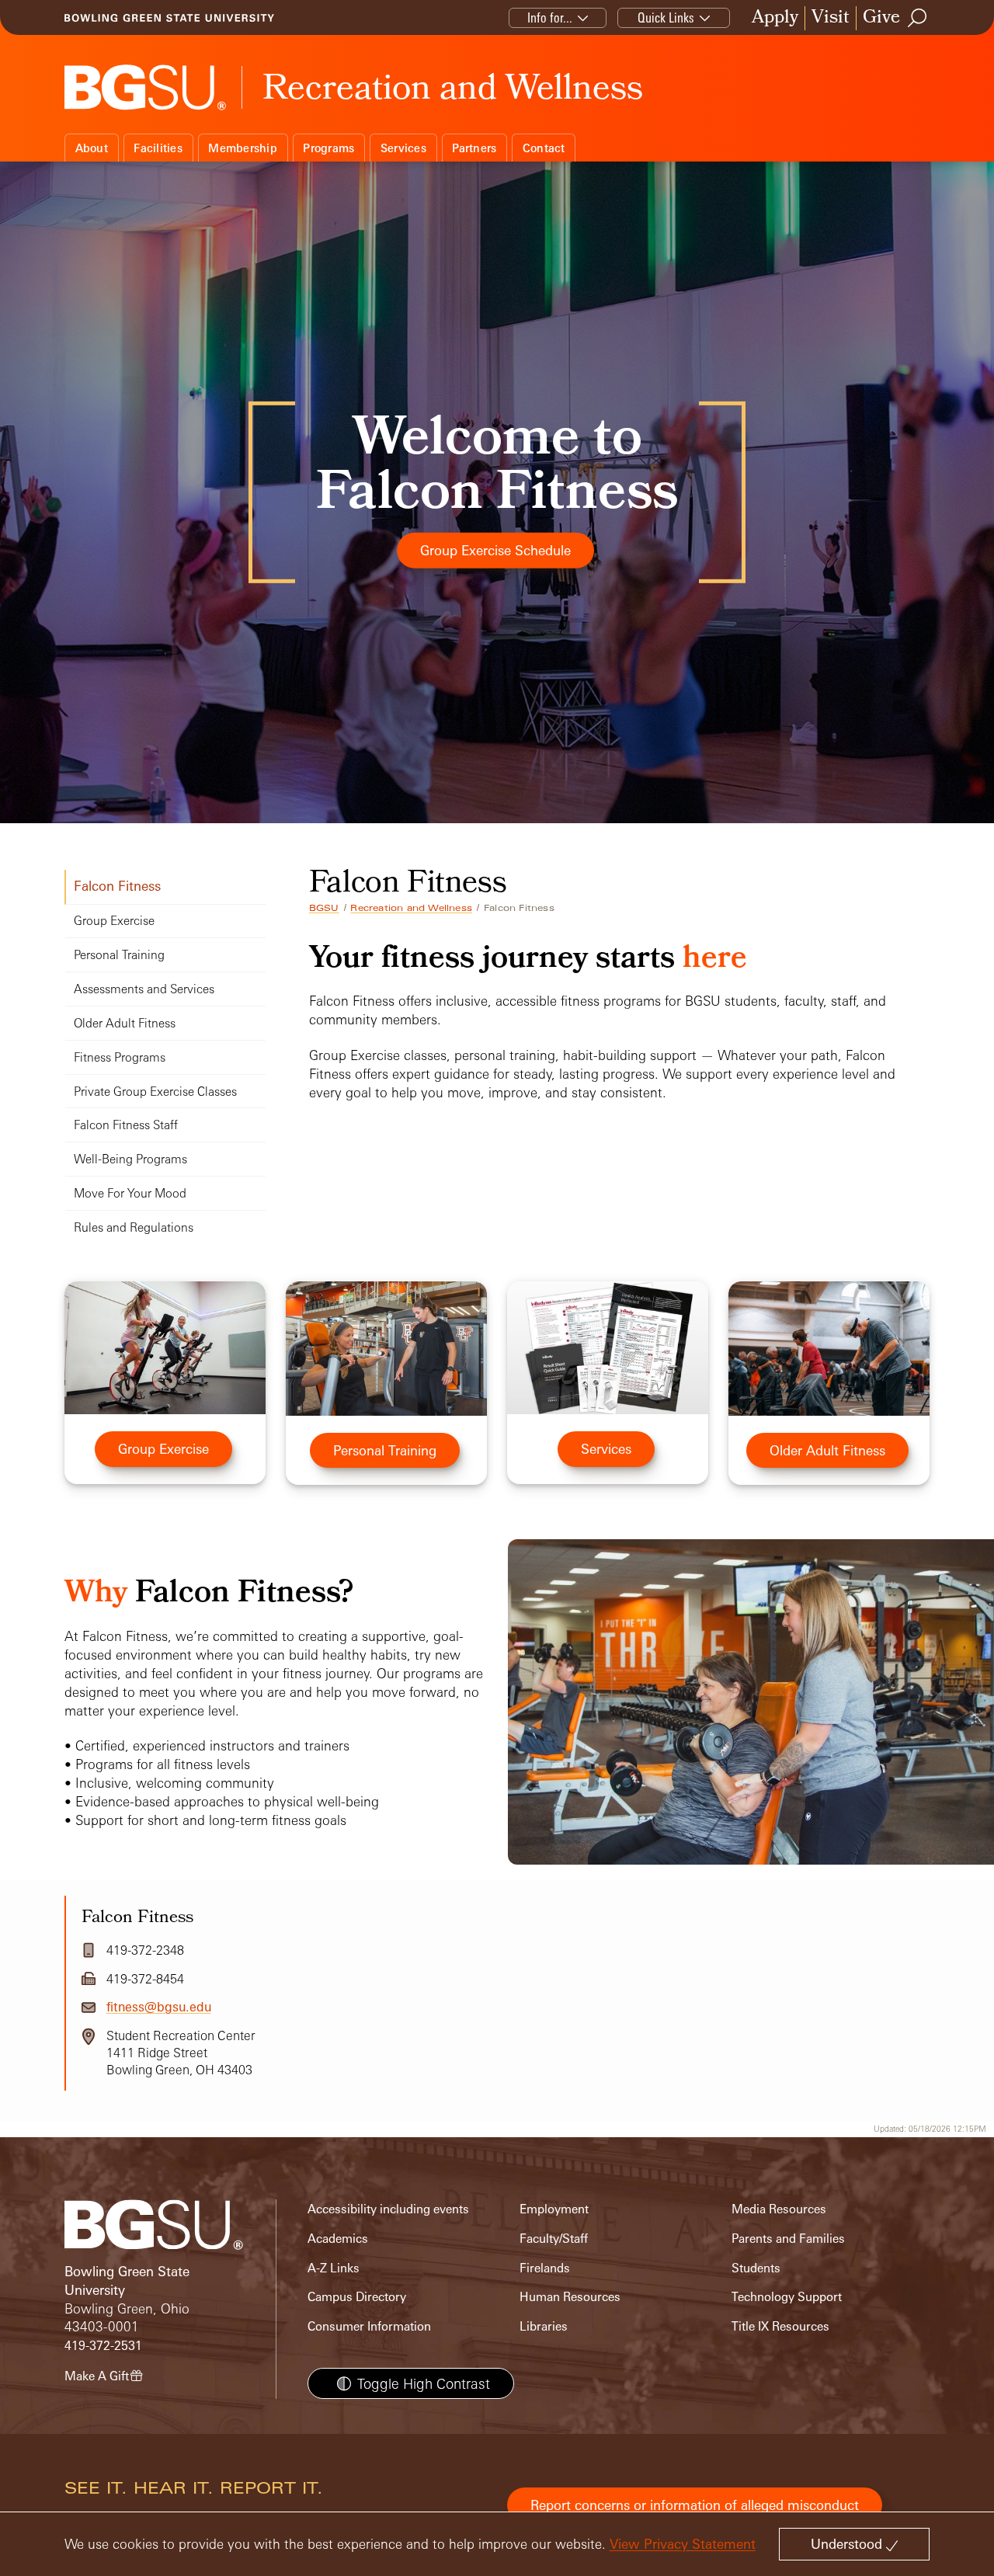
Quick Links (666, 17)
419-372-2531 (103, 2346)
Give (881, 18)
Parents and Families (788, 2239)
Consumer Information (369, 2326)
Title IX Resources (780, 2326)
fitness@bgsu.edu (159, 2007)
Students (756, 2268)
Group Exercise (114, 921)
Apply (775, 18)
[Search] (918, 18)
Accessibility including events (388, 2209)
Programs (328, 148)
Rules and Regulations (134, 1227)
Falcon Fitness (117, 886)
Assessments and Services (144, 989)
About (92, 148)
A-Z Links (334, 2268)
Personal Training (119, 955)
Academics (338, 2239)
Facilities (158, 148)
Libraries (544, 2326)
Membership (243, 148)
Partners (474, 148)
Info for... (550, 17)
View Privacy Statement (683, 2544)
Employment (554, 2209)
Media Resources (779, 2209)
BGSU (324, 908)
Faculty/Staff (554, 2239)
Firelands (545, 2268)
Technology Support (787, 2297)
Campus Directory (357, 2297)
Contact (544, 148)
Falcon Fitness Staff (126, 1125)
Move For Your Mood (130, 1193)
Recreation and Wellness (411, 908)
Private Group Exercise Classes (155, 1092)
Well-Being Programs (130, 1159)
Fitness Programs (120, 1057)
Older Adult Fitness (125, 1023)
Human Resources (570, 2297)
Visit (831, 18)
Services (403, 148)
